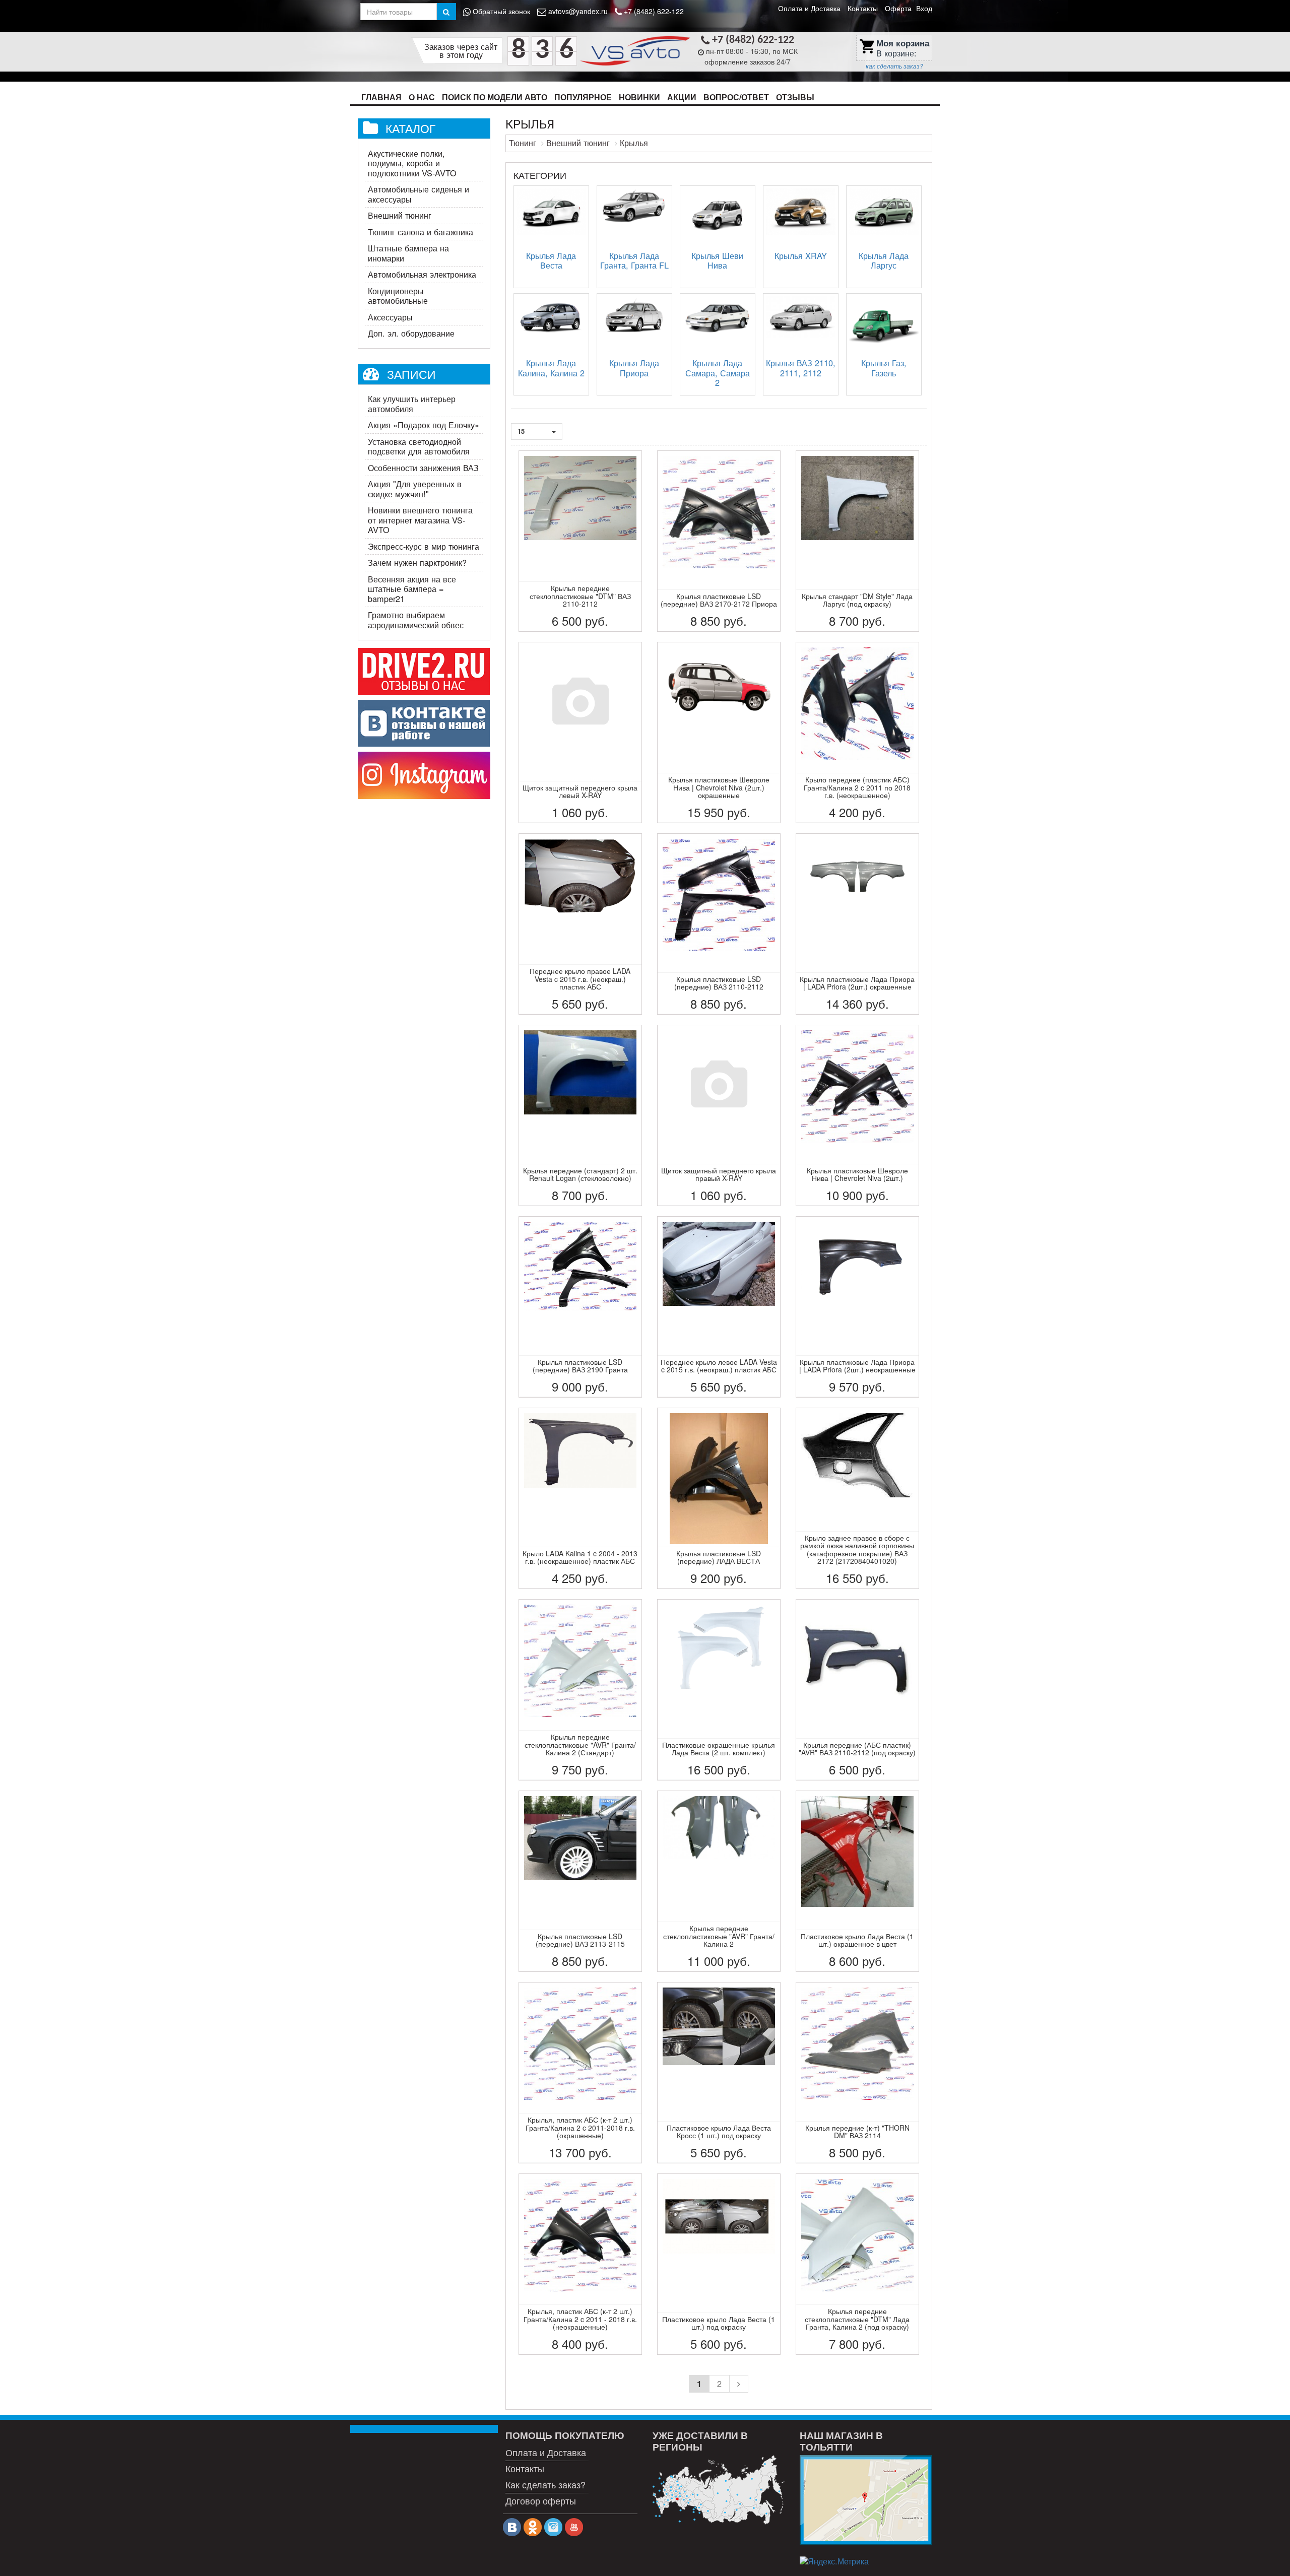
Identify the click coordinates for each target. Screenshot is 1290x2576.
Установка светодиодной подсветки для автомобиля (419, 446)
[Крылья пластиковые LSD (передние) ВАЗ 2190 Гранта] (580, 1307)
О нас (422, 97)
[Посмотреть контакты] (866, 2500)
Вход (924, 8)
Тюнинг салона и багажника (421, 232)
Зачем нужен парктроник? (417, 562)
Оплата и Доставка (809, 8)
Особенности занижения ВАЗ (423, 468)
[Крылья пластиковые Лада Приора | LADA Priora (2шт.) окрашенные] (857, 924)
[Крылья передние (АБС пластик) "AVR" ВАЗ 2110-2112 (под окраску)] (857, 1690)
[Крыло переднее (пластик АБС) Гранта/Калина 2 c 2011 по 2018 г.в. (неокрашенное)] (857, 733)
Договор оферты (541, 2500)
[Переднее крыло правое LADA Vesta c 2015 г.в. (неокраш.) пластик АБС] (580, 924)
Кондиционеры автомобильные (398, 296)
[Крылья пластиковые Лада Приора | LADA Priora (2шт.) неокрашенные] (857, 1307)
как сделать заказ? (894, 66)
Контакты (863, 8)
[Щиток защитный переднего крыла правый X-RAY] (719, 1115)
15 (522, 431)
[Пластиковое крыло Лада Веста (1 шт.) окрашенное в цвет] (857, 1881)
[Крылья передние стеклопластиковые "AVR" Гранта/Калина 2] (719, 1881)
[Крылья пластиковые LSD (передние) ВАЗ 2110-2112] (719, 924)
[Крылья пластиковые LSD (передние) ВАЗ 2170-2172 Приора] (719, 541)
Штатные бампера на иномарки (408, 253)
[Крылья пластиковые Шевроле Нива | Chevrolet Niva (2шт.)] (857, 1115)
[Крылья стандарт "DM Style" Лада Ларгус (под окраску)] (857, 541)
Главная (381, 97)
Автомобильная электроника (422, 274)
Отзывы (795, 97)
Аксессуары (390, 317)
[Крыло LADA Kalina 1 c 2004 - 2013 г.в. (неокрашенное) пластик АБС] (580, 1498)
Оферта (898, 8)
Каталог (410, 128)
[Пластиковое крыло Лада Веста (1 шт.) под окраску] (719, 2264)
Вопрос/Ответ (736, 97)
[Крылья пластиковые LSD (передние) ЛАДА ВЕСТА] (719, 1498)
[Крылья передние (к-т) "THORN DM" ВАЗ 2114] (857, 2073)
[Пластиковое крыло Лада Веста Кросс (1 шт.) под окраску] (719, 2073)
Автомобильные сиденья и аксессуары (418, 194)
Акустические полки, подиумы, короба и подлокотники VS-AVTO (412, 163)
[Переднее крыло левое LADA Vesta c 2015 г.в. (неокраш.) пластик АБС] (719, 1307)
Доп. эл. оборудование (411, 333)
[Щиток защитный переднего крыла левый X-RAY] (580, 733)
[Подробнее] (719, 2490)
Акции (682, 97)
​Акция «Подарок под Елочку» (424, 425)
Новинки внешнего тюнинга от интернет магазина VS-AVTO (420, 520)
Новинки (639, 97)
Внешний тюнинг (400, 215)
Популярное (583, 97)
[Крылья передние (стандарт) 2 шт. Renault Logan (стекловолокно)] (580, 1115)
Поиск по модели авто (495, 97)
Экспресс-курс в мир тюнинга (424, 546)
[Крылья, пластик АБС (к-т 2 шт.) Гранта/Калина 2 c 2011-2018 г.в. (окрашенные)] (580, 2073)
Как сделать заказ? (545, 2484)
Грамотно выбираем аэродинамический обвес (416, 620)
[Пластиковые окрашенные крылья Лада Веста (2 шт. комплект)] (719, 1690)
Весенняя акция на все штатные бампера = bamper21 (412, 589)
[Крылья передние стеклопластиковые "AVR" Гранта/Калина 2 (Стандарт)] (580, 1690)
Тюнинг (523, 143)
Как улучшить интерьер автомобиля (412, 404)
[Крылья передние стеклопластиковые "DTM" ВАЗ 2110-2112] (580, 541)
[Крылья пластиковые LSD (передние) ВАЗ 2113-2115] (580, 1881)
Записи (411, 374)
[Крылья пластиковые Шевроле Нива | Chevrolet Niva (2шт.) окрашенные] (719, 733)
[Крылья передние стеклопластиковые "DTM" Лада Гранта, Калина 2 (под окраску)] (857, 2264)
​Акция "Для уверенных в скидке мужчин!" (415, 489)
